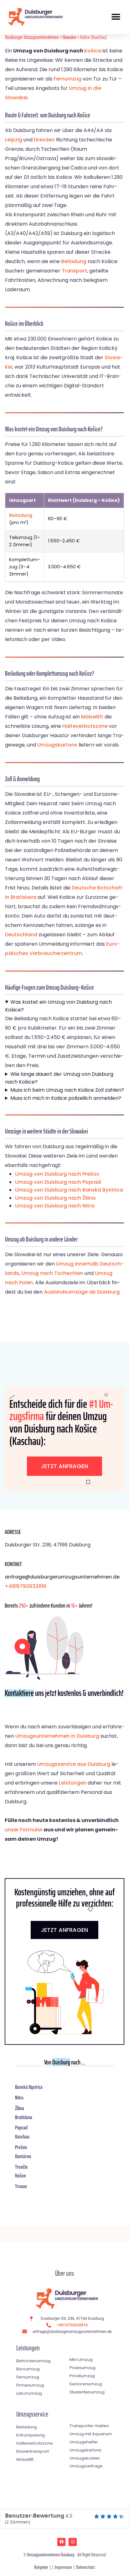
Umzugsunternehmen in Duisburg (57, 1736)
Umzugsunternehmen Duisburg (51, 2555)
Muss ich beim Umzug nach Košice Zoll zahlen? (67, 1090)
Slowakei (69, 37)
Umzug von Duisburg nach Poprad (58, 1182)
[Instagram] (73, 2542)
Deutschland (21, 935)
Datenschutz (85, 2567)
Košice (93, 51)
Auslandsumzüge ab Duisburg (82, 1292)
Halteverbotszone (85, 726)
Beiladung (74, 261)
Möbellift (92, 717)
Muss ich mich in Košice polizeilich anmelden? (66, 1098)
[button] (116, 17)
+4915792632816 (26, 1586)
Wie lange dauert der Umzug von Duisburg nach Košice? (59, 1078)
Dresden (44, 140)
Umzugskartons (57, 745)
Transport (74, 271)
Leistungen (73, 1783)
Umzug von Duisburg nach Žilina (55, 1198)
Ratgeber (41, 2567)
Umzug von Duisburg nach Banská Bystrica (69, 1190)
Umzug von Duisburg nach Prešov (57, 1174)
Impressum (63, 2567)
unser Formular (24, 1830)
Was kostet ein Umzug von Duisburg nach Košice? (58, 1006)
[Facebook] (61, 2542)
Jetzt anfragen (64, 1466)
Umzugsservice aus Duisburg (74, 1764)
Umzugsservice (32, 2414)
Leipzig (14, 140)
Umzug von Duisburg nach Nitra (55, 1206)
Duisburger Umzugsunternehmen (32, 37)
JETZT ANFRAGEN (64, 1930)
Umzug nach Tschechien (52, 1273)
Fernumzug (67, 79)
